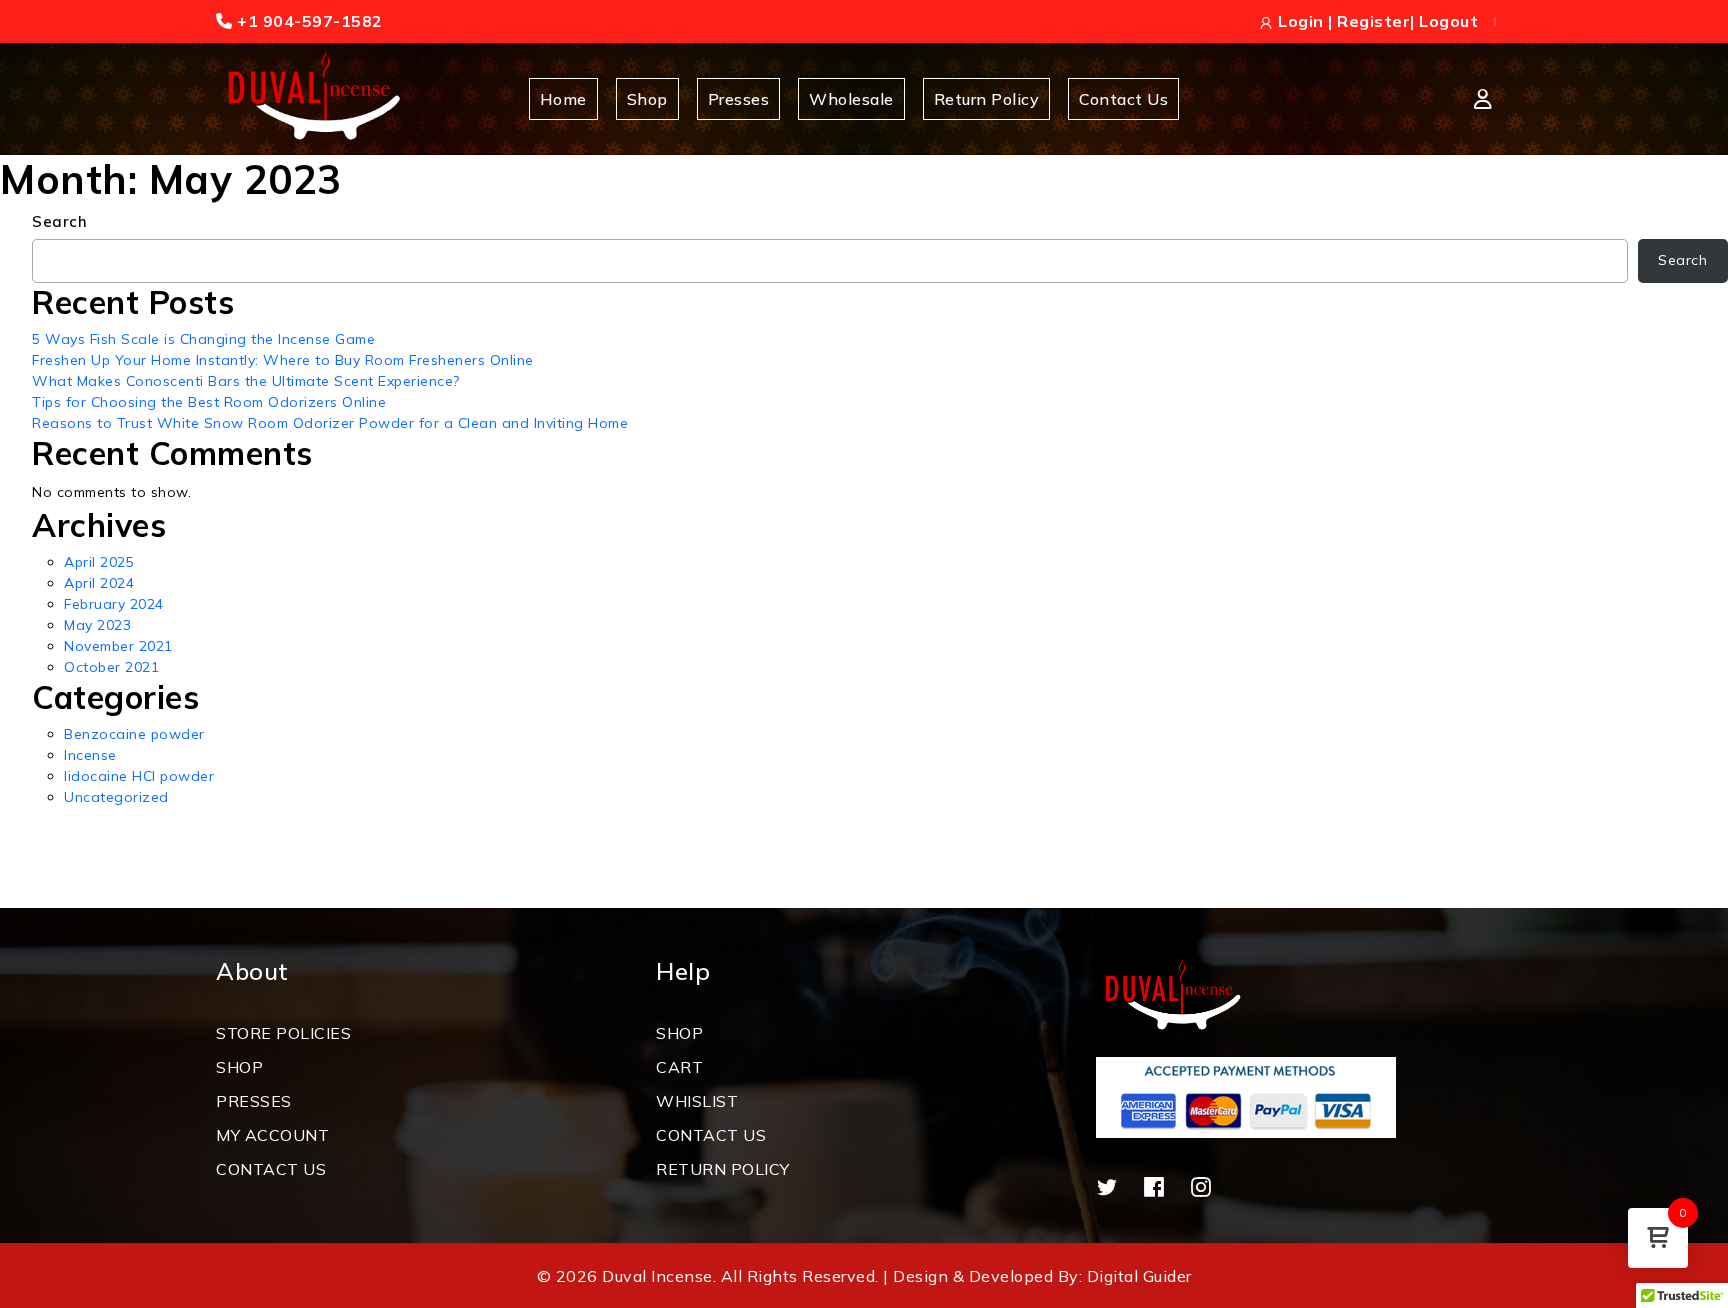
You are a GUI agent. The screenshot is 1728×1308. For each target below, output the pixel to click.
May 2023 (97, 625)
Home (563, 99)
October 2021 (111, 667)
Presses (739, 99)
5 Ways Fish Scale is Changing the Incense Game (203, 339)
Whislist (697, 1101)
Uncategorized (116, 797)
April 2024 (99, 583)
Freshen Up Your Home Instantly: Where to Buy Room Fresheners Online (283, 360)
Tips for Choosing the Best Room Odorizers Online (209, 402)
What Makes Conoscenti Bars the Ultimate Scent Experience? (246, 381)
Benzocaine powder (134, 734)
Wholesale (851, 99)
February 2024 (114, 604)
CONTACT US (271, 1169)
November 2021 (118, 646)
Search (59, 221)
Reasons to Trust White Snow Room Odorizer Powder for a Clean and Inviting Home (330, 423)
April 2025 (99, 562)
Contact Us (1123, 99)
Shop (647, 99)
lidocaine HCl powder (139, 776)
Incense (90, 755)
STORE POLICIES (283, 1033)
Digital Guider (1139, 1276)
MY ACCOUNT (272, 1135)
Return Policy (987, 99)
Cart (679, 1067)
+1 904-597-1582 (308, 21)
